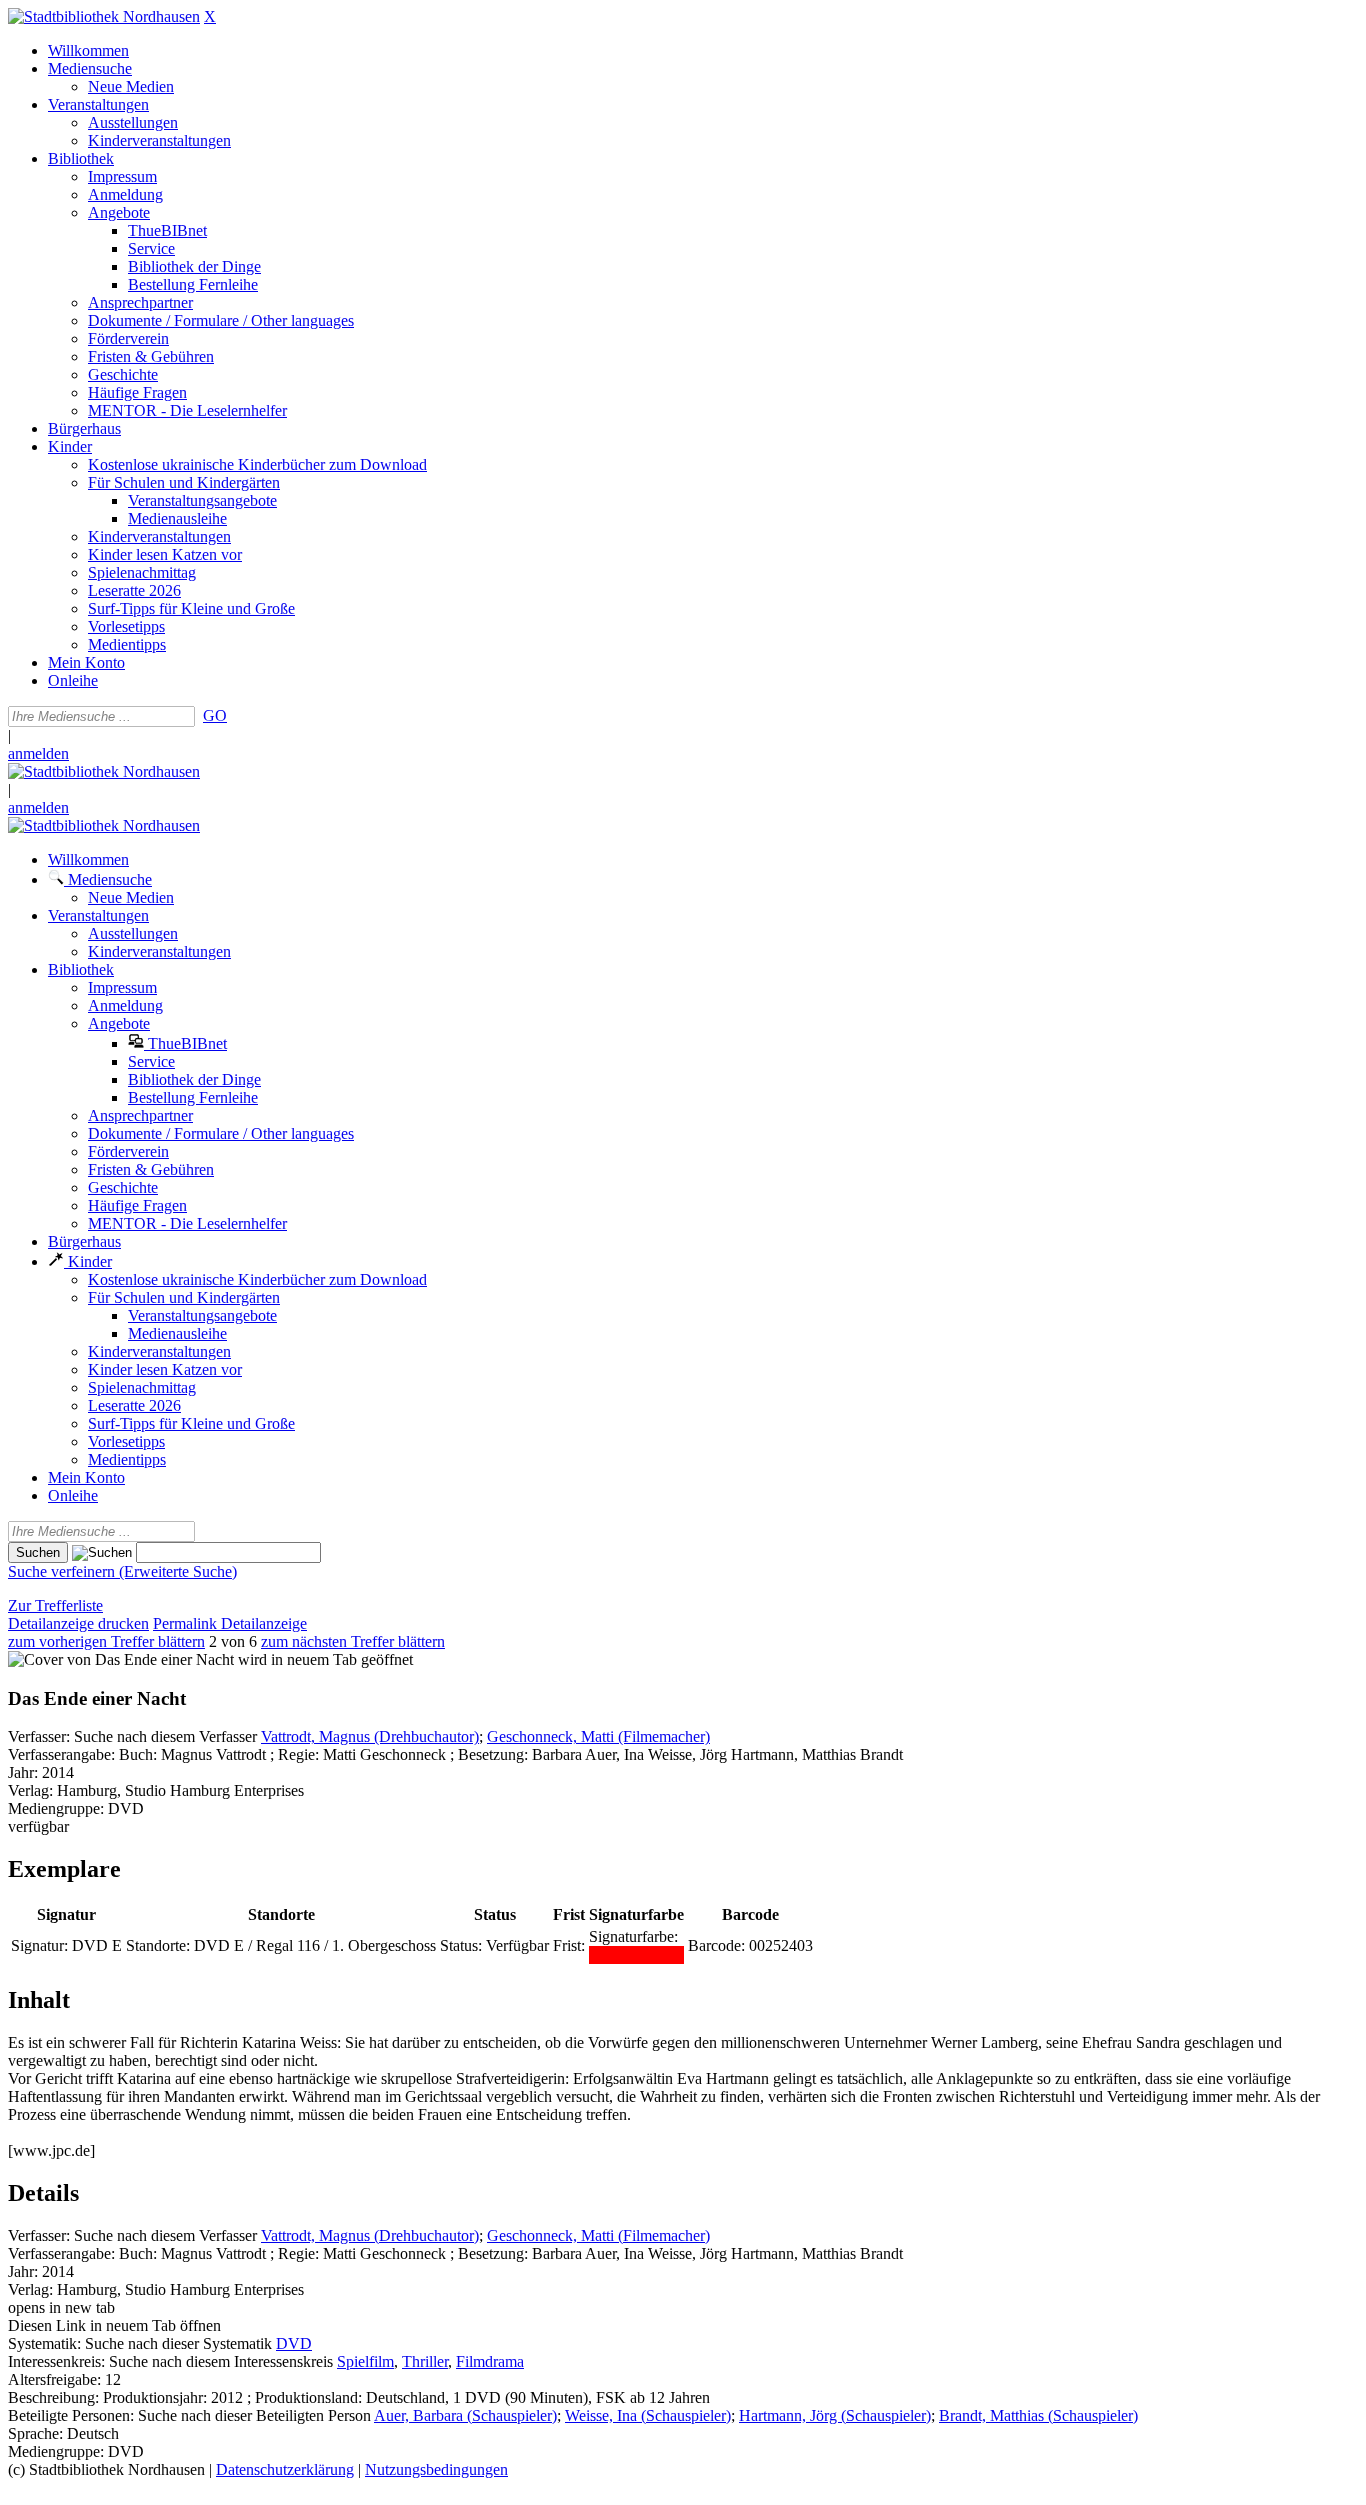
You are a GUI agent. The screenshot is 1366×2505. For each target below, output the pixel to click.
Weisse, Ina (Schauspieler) (648, 2415)
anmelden (38, 753)
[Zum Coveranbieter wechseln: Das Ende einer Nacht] (121, 1659)
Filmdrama (490, 2361)
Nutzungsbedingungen (436, 2469)
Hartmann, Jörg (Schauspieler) (835, 2415)
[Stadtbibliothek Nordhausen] (104, 16)
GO (215, 715)
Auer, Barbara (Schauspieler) (465, 2415)
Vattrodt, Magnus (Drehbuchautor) (370, 1736)
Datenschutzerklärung (285, 2469)
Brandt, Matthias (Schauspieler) (1038, 2415)
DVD (294, 2343)
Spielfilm (365, 2361)
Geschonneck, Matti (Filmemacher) (598, 1736)
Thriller (425, 2361)
